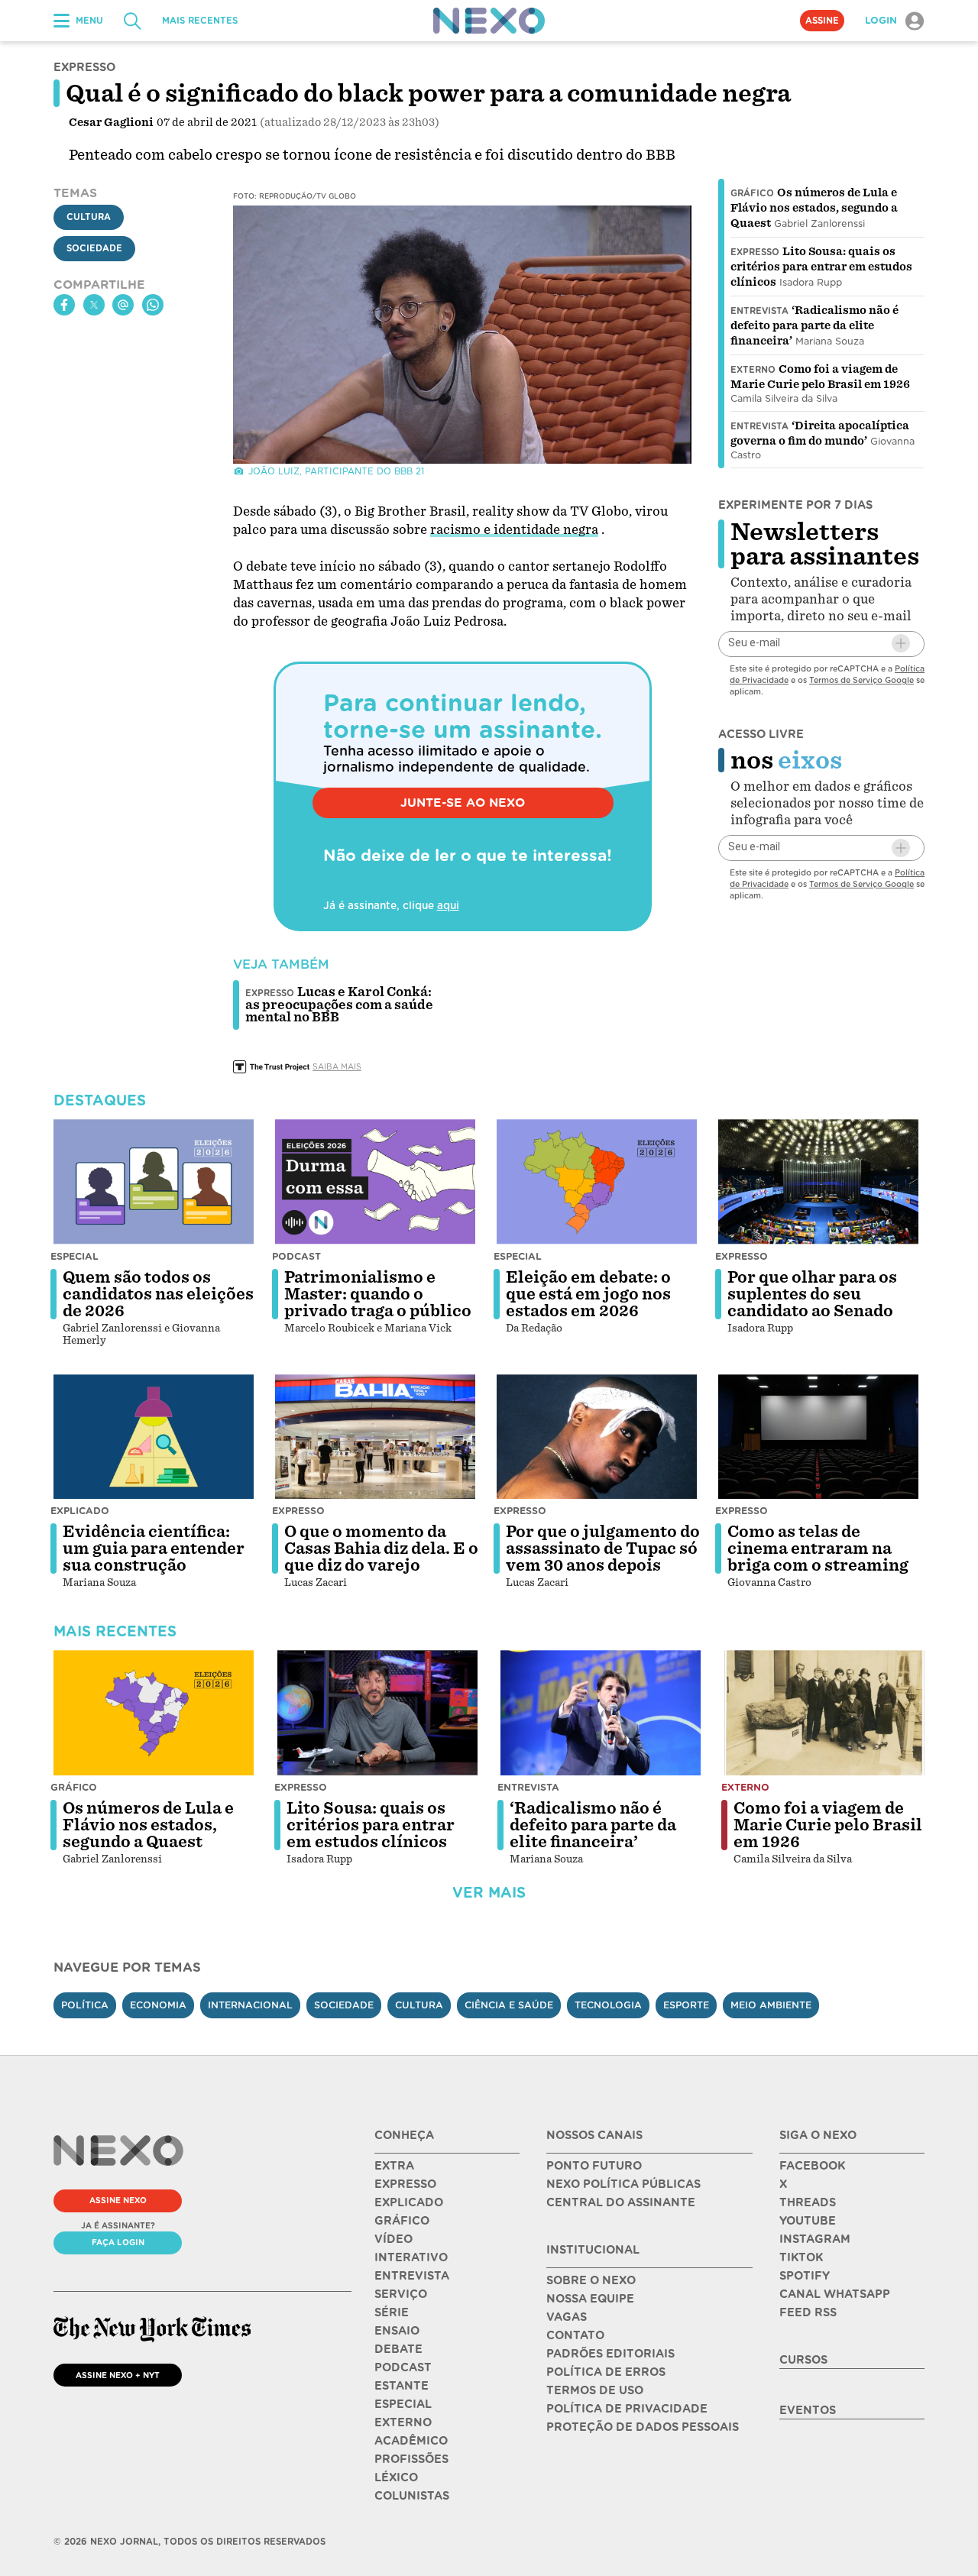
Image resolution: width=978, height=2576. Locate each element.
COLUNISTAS (412, 2496)
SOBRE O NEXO (591, 2280)
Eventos (808, 2410)
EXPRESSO (405, 2184)
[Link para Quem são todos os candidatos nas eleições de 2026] (154, 1182)
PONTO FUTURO (594, 2166)
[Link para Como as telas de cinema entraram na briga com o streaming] (818, 1437)
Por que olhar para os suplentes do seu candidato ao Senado (812, 1294)
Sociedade (94, 249)
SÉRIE (392, 2312)
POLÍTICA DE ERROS (606, 2372)
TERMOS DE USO (595, 2390)
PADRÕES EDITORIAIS (610, 2354)
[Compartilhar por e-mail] (123, 305)
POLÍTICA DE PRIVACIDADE (627, 2409)
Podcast (296, 1256)
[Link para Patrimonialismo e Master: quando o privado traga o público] (375, 1182)
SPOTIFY (805, 2276)
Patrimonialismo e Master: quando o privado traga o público (378, 1294)
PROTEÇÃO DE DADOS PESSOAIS (643, 2427)
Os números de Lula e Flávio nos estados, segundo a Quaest (814, 208)
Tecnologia (608, 2005)
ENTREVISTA (412, 2276)
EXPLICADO (409, 2202)
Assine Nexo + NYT (118, 2375)
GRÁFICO (402, 2221)
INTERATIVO (411, 2257)
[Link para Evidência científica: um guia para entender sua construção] (154, 1437)
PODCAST (403, 2367)
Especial (74, 1256)
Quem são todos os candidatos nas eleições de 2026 (158, 1294)
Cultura (89, 218)
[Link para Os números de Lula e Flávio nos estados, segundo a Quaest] (154, 1713)
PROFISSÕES (411, 2459)
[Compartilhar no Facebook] (64, 305)
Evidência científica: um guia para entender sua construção (154, 1549)
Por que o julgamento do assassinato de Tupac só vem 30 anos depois (603, 1549)
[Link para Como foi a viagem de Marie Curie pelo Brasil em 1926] (824, 1713)
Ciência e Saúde (509, 2005)
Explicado (80, 1511)
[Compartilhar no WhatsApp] (153, 305)
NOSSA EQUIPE (590, 2299)
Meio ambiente (771, 2005)
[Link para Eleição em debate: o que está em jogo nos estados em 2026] (597, 1182)
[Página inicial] (489, 21)
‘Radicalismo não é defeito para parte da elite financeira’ (814, 325)
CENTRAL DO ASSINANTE (621, 2202)
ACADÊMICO (411, 2441)
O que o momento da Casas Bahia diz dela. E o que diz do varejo (381, 1549)
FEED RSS (808, 2312)
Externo (753, 370)
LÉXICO (396, 2477)
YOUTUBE (808, 2221)
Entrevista (759, 311)
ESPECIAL (403, 2404)
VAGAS (567, 2317)
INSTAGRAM (815, 2239)
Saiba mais (337, 1066)
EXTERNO (403, 2422)
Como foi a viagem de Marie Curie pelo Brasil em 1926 (828, 1825)
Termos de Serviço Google (861, 679)
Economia (158, 2005)
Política (85, 2005)
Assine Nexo (118, 2200)
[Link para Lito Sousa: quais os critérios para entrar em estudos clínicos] (377, 1713)
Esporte (686, 2005)
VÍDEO (393, 2239)
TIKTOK (801, 2257)
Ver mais (489, 1893)
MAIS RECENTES (200, 21)
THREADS (808, 2202)
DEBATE (398, 2349)
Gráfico (752, 193)
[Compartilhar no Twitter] (94, 305)
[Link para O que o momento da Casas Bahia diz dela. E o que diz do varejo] (375, 1437)
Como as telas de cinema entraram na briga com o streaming (818, 1549)
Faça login (118, 2242)
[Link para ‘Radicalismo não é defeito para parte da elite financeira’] (601, 1713)
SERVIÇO (401, 2294)
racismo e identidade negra (514, 530)
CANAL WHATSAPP (835, 2294)
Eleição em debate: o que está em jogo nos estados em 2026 (588, 1294)
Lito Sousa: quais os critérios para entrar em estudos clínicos (821, 267)
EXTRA (394, 2166)
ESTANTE (402, 2386)
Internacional (250, 2005)
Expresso (755, 252)
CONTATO (575, 2335)
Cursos (803, 2360)
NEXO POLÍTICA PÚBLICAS (623, 2184)
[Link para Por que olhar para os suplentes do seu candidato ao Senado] (818, 1182)
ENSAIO (397, 2331)
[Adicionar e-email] (901, 643)
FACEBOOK (812, 2166)
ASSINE (822, 21)
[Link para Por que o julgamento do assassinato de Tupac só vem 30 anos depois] (597, 1437)
